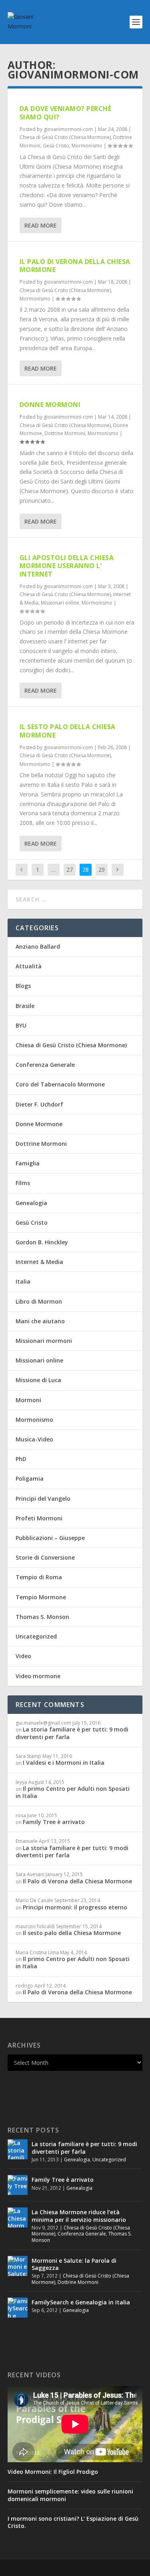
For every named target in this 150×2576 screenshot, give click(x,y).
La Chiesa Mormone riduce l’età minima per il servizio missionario (79, 2216)
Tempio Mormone (41, 1597)
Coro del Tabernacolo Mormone (60, 1084)
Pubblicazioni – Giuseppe (50, 1538)
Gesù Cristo (56, 146)
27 (70, 870)
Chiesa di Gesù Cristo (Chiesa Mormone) (65, 137)
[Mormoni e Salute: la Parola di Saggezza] (18, 2266)
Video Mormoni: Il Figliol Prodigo (53, 2472)
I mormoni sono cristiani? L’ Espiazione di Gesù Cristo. (73, 2522)
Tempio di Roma (39, 1577)
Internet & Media (39, 1262)
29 (102, 870)
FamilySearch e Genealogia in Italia (81, 2302)
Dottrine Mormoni (65, 433)
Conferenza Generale (45, 1065)
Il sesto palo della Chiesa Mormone (68, 731)
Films (23, 1183)
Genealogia (31, 1203)
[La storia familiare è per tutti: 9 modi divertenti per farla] (18, 2149)
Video (23, 1656)
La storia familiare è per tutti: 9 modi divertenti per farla (72, 1733)
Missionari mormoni (44, 1341)
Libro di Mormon (39, 1301)
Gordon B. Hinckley (42, 1242)
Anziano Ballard (38, 946)
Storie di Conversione (45, 1557)
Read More (41, 225)
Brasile (25, 1006)
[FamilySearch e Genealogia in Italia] (18, 2308)
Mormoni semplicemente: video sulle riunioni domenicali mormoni (70, 2495)
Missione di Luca (38, 1380)
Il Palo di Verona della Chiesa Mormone (75, 266)
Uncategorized (36, 1636)
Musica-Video (34, 1439)
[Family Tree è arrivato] (18, 2185)
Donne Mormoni (50, 405)
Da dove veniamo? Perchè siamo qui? (66, 113)
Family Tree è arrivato (54, 1822)
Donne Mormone (39, 1124)
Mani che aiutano (40, 1321)
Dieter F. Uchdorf (39, 1104)
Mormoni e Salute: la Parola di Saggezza (74, 2264)
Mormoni (28, 1400)
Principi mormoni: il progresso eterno (75, 1907)
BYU (21, 1025)
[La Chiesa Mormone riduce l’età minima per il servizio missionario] (18, 2217)
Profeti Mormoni (39, 1518)
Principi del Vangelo (43, 1499)
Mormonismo (87, 146)
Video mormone (38, 1676)
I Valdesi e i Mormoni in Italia (64, 1763)
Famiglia (28, 1163)
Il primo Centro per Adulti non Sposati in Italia (73, 1792)
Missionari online (60, 603)
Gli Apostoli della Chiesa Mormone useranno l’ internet (67, 566)
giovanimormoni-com (68, 129)
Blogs (23, 986)
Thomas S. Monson (42, 1617)
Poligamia (30, 1478)
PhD (21, 1459)
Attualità (29, 966)
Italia (23, 1281)
